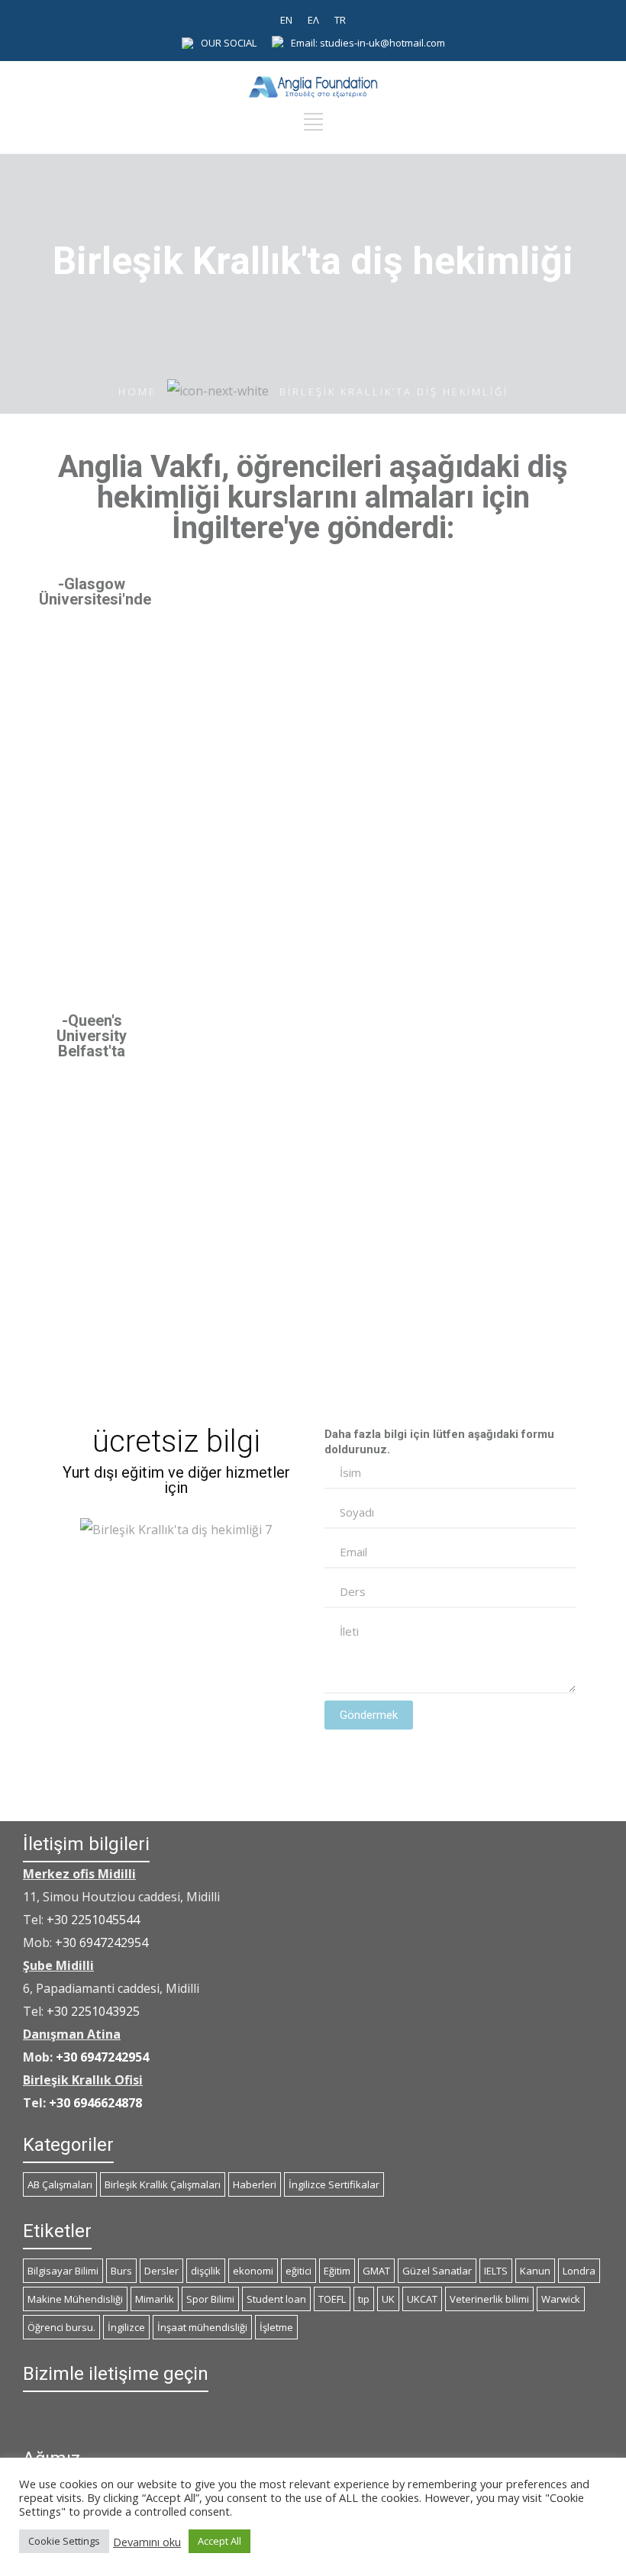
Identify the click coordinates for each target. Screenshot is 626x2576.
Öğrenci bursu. (61, 2327)
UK (388, 2299)
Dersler (161, 2271)
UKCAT (422, 2299)
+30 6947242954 (102, 1942)
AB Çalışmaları (60, 2184)
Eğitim (337, 2271)
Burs (121, 2271)
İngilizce (126, 2327)
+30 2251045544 (93, 1920)
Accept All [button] (219, 2541)
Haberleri (255, 2184)
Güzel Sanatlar (437, 2271)
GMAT (376, 2271)
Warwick (561, 2299)
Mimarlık (155, 2299)
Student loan (276, 2299)
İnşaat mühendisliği (202, 2327)
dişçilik (206, 2271)
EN (286, 20)
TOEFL (332, 2299)
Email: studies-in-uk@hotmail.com (368, 43)
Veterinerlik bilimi (489, 2299)
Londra (579, 2271)
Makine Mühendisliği (75, 2299)
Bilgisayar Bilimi (63, 2271)
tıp (364, 2299)
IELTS (496, 2271)
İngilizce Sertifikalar (334, 2184)
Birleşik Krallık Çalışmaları (163, 2184)
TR (340, 20)
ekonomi (253, 2271)
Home (137, 392)
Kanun (535, 2271)
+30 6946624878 (95, 2103)
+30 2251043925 (93, 2011)
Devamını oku (147, 2542)
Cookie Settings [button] (64, 2541)
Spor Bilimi (210, 2299)
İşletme (276, 2327)
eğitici (298, 2271)
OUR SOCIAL (229, 43)
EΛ (313, 20)
